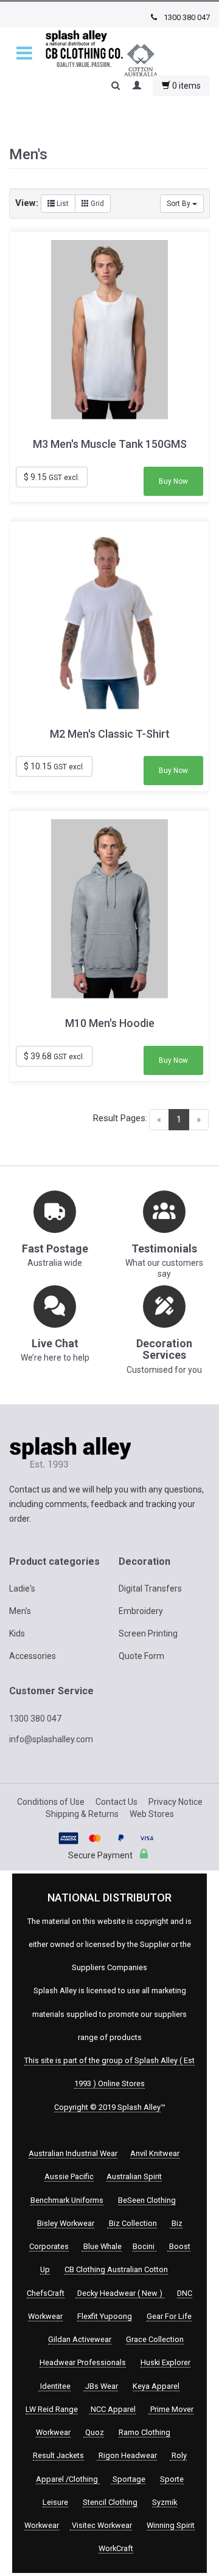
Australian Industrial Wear (73, 2153)
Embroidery (141, 1611)
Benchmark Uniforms (67, 2200)
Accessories (33, 1656)
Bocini (144, 2246)
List (62, 204)
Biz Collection (132, 2223)
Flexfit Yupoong (105, 2316)
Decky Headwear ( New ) (120, 2293)
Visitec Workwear (101, 2525)
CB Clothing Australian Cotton (116, 2269)
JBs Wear (101, 2386)
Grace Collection (155, 2339)
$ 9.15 (52, 477)
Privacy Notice (176, 1802)
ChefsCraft (46, 2293)
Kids (17, 1633)
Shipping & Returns (82, 1814)
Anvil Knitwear (155, 2153)
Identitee (54, 2386)
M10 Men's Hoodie (110, 1023)
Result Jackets (58, 2455)
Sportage (128, 2479)
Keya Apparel (156, 2386)
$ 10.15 (54, 766)
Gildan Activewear (80, 2339)
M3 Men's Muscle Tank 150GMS (110, 444)
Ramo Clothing (144, 2432)
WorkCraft (116, 2548)
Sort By (179, 204)
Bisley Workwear (66, 2223)
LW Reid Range (52, 2409)
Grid (96, 204)
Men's (20, 1611)
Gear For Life (169, 2316)
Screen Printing (148, 1633)
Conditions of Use (51, 1802)
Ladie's (22, 1589)
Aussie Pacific (69, 2176)
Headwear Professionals (83, 2362)
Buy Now (173, 481)
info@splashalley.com (51, 1739)
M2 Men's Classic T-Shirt (110, 734)
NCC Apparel (112, 2409)
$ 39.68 (54, 1056)
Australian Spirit (134, 2176)
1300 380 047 (186, 17)
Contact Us (116, 1802)
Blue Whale (102, 2246)
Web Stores (152, 1814)
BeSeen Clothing (147, 2200)
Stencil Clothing (110, 2502)
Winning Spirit (171, 2525)
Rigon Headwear (127, 2455)
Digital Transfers (150, 1589)
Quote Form (141, 1656)
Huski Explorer (165, 2362)
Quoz (94, 2432)
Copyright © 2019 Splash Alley (107, 2107)
